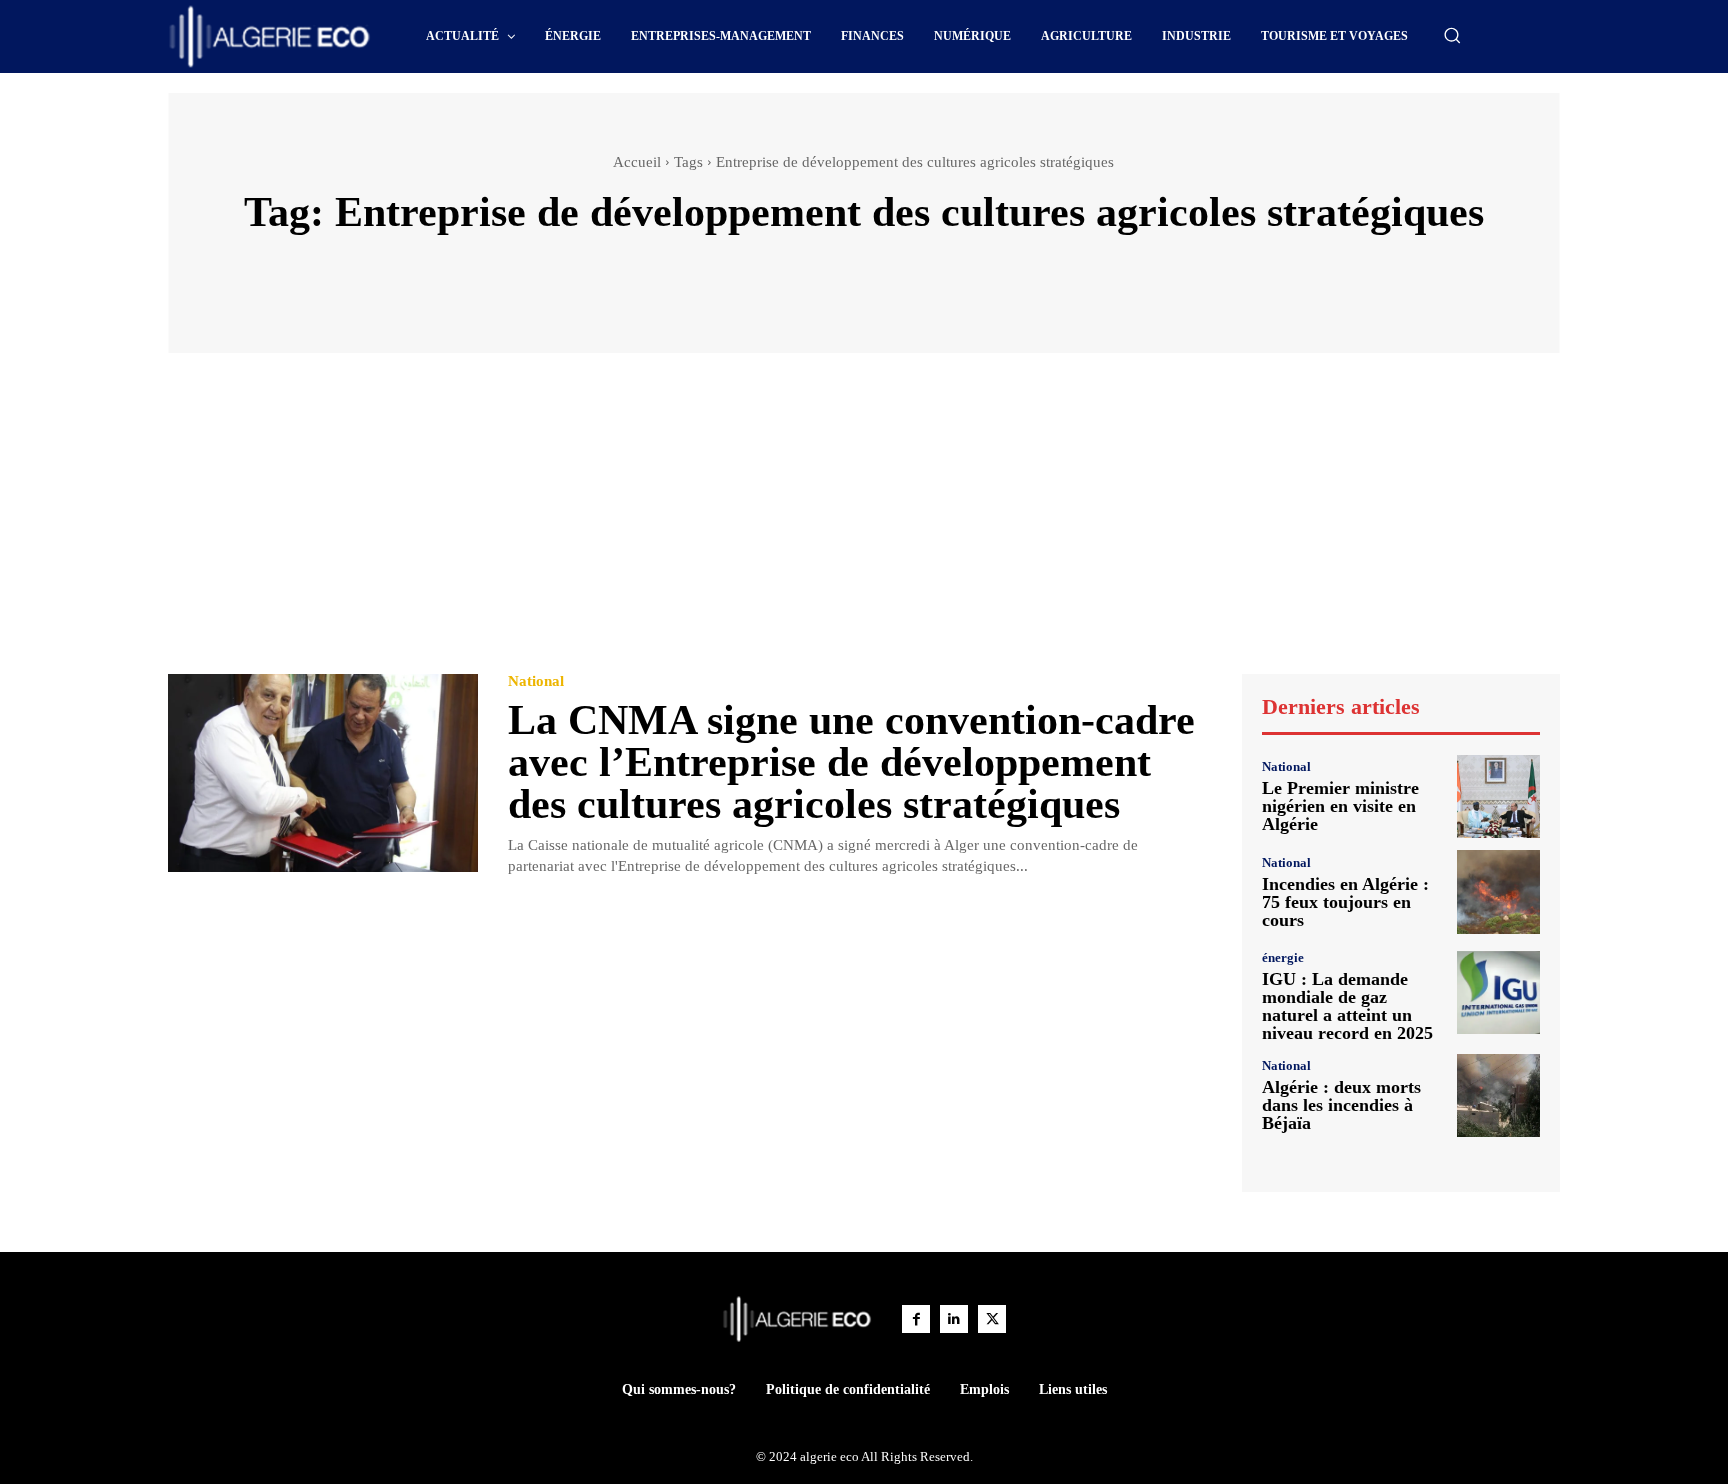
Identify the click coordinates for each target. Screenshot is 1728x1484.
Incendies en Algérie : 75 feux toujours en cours (1345, 902)
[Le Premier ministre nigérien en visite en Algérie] (1498, 796)
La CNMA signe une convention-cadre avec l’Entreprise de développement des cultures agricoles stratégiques (851, 762)
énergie (1283, 957)
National (536, 681)
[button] (1452, 35)
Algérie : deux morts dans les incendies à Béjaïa (1341, 1105)
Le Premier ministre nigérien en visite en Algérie (1340, 806)
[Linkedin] (954, 1319)
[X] (992, 1319)
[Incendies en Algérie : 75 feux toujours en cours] (1498, 891)
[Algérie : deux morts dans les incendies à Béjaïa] (1498, 1095)
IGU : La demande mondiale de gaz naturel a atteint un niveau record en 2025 (1347, 1006)
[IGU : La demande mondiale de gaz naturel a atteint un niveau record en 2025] (1498, 992)
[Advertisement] (864, 523)
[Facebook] (916, 1319)
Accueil (637, 162)
